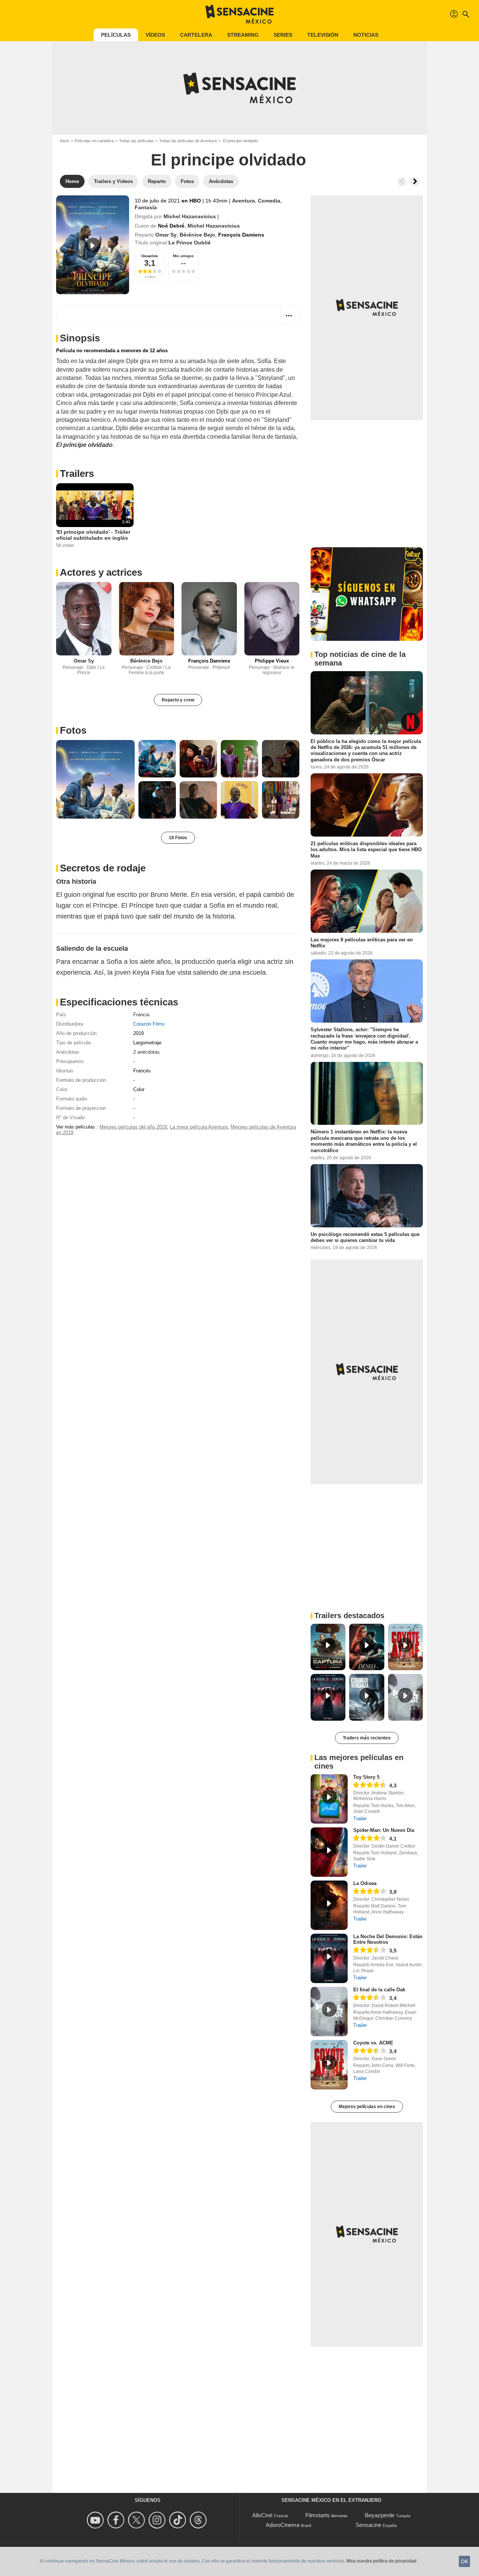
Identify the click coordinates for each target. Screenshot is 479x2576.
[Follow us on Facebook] (117, 2520)
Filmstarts (318, 2515)
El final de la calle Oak (379, 1990)
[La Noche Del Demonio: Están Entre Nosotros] (329, 1958)
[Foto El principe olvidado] (95, 779)
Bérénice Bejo (197, 235)
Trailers (77, 474)
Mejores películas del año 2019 (133, 1127)
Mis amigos (183, 256)
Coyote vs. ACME (373, 2043)
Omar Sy (166, 235)
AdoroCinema (283, 2525)
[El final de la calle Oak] (329, 2012)
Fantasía (146, 207)
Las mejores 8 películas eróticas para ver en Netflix (362, 943)
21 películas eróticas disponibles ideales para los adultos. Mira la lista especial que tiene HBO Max (366, 850)
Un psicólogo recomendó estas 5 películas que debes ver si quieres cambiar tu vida (365, 1237)
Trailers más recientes (367, 1738)
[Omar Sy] (84, 619)
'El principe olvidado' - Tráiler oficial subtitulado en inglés (93, 535)
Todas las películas (136, 141)
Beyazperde (380, 2515)
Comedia (269, 201)
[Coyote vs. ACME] (329, 2065)
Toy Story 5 (366, 1777)
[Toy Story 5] (329, 1799)
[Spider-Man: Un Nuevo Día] (329, 1852)
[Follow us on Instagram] (158, 2520)
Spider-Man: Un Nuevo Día (384, 1830)
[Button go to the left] (402, 182)
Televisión (323, 35)
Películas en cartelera (94, 141)
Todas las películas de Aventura (188, 141)
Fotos (73, 730)
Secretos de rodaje (103, 868)
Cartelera (196, 35)
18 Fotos (178, 838)
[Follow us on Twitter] (138, 2520)
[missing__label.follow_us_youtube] (96, 2520)
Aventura (243, 201)
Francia (141, 1015)
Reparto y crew (178, 700)
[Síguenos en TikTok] (179, 2520)
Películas (116, 35)
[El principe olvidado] (93, 245)
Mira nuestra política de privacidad (382, 2561)
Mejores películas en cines (367, 2107)
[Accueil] (239, 14)
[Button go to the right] (415, 182)
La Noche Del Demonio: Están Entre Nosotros (388, 1939)
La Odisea (365, 1883)
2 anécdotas (147, 1052)
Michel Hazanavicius (190, 216)
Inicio (65, 141)
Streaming (243, 35)
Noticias (366, 35)
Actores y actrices (101, 572)
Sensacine (368, 2525)
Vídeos (155, 35)
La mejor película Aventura (199, 1127)
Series (283, 35)
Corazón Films (149, 1024)
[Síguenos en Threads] (199, 2520)
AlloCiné (262, 2515)
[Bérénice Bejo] (147, 619)
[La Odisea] (329, 1905)
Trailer (360, 1819)
